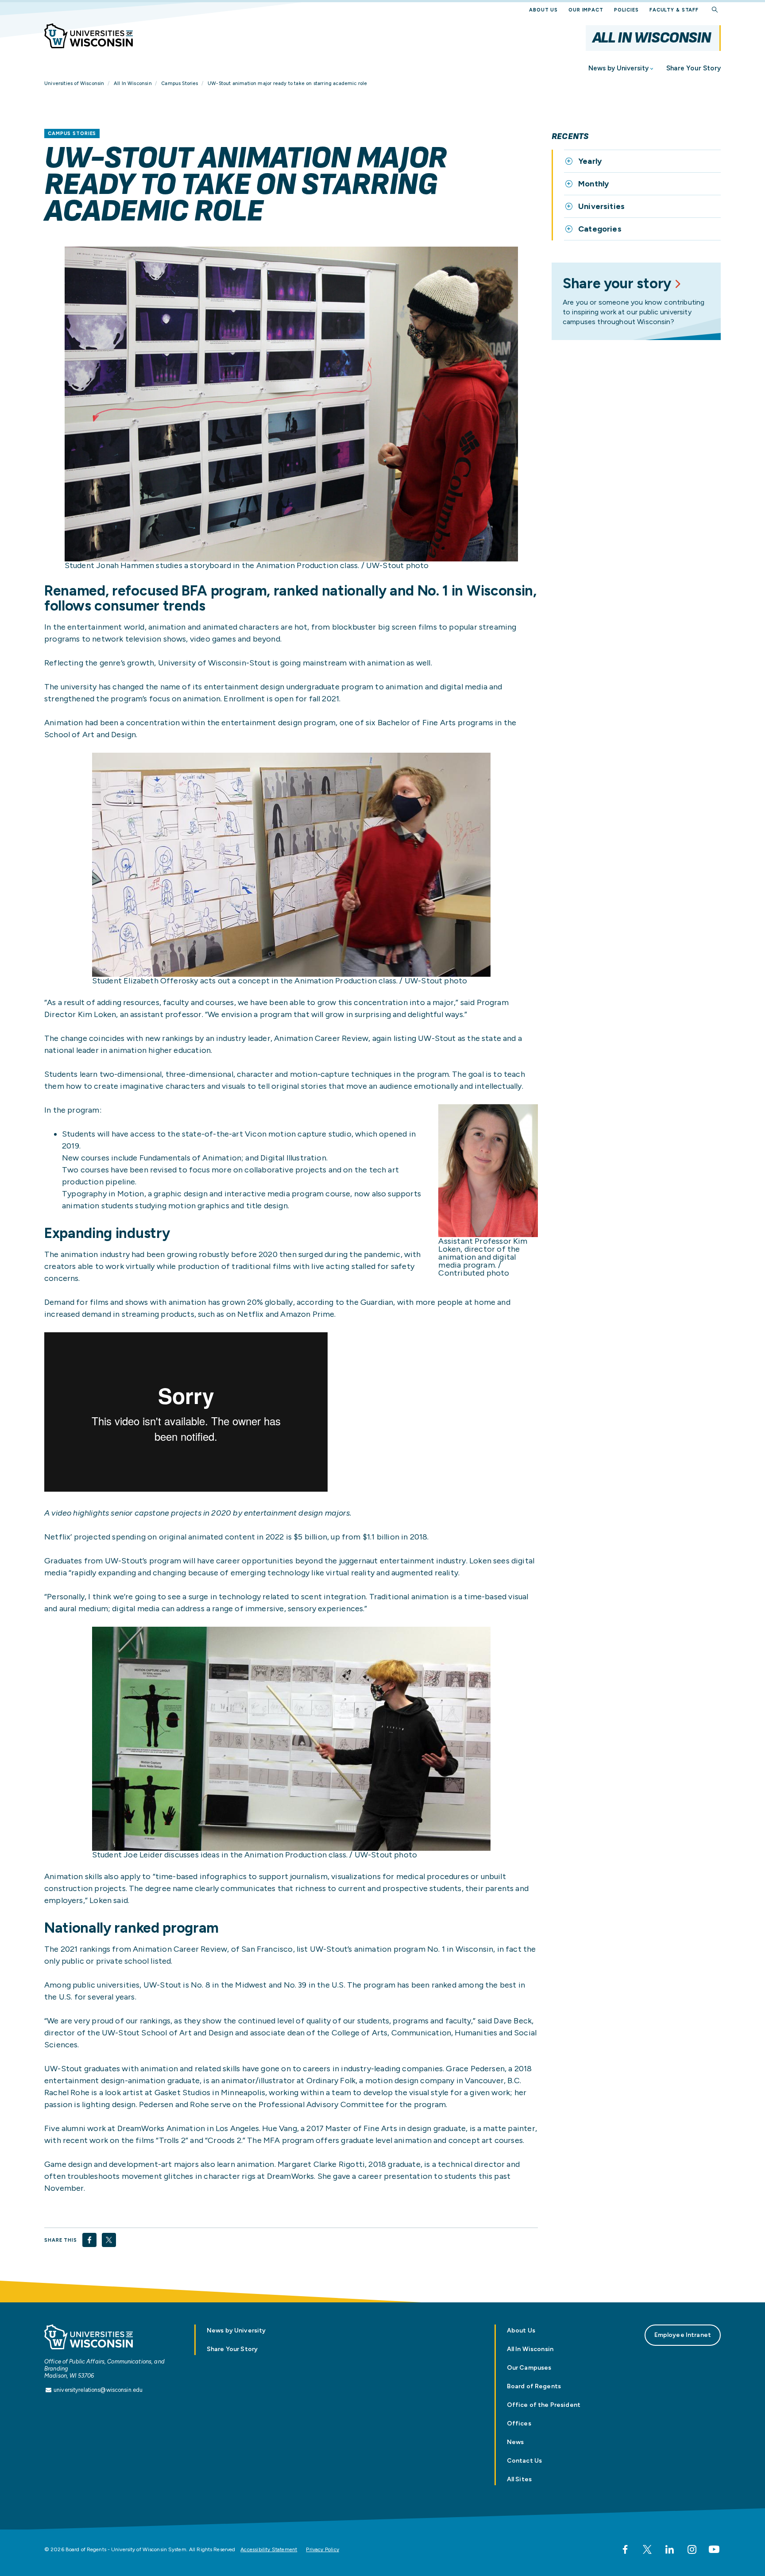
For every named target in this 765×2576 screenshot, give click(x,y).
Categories (600, 229)
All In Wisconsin (651, 38)
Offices (519, 2423)
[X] (647, 2549)
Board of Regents (534, 2386)
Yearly (590, 161)
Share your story (617, 283)
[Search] (715, 10)
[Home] (89, 36)
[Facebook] (625, 2549)
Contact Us (524, 2461)
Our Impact (586, 10)
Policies (626, 10)
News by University (618, 68)
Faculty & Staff (674, 10)
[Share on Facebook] (89, 2240)
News (516, 2442)
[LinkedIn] (669, 2549)
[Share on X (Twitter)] (109, 2240)
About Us (543, 10)
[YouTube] (714, 2549)
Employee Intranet (683, 2335)
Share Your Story (694, 68)
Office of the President (544, 2405)
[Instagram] (692, 2549)
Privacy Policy (323, 2549)
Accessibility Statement (269, 2549)
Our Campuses (529, 2368)
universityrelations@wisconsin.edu (98, 2390)
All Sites (519, 2479)
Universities (601, 206)
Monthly (593, 184)
